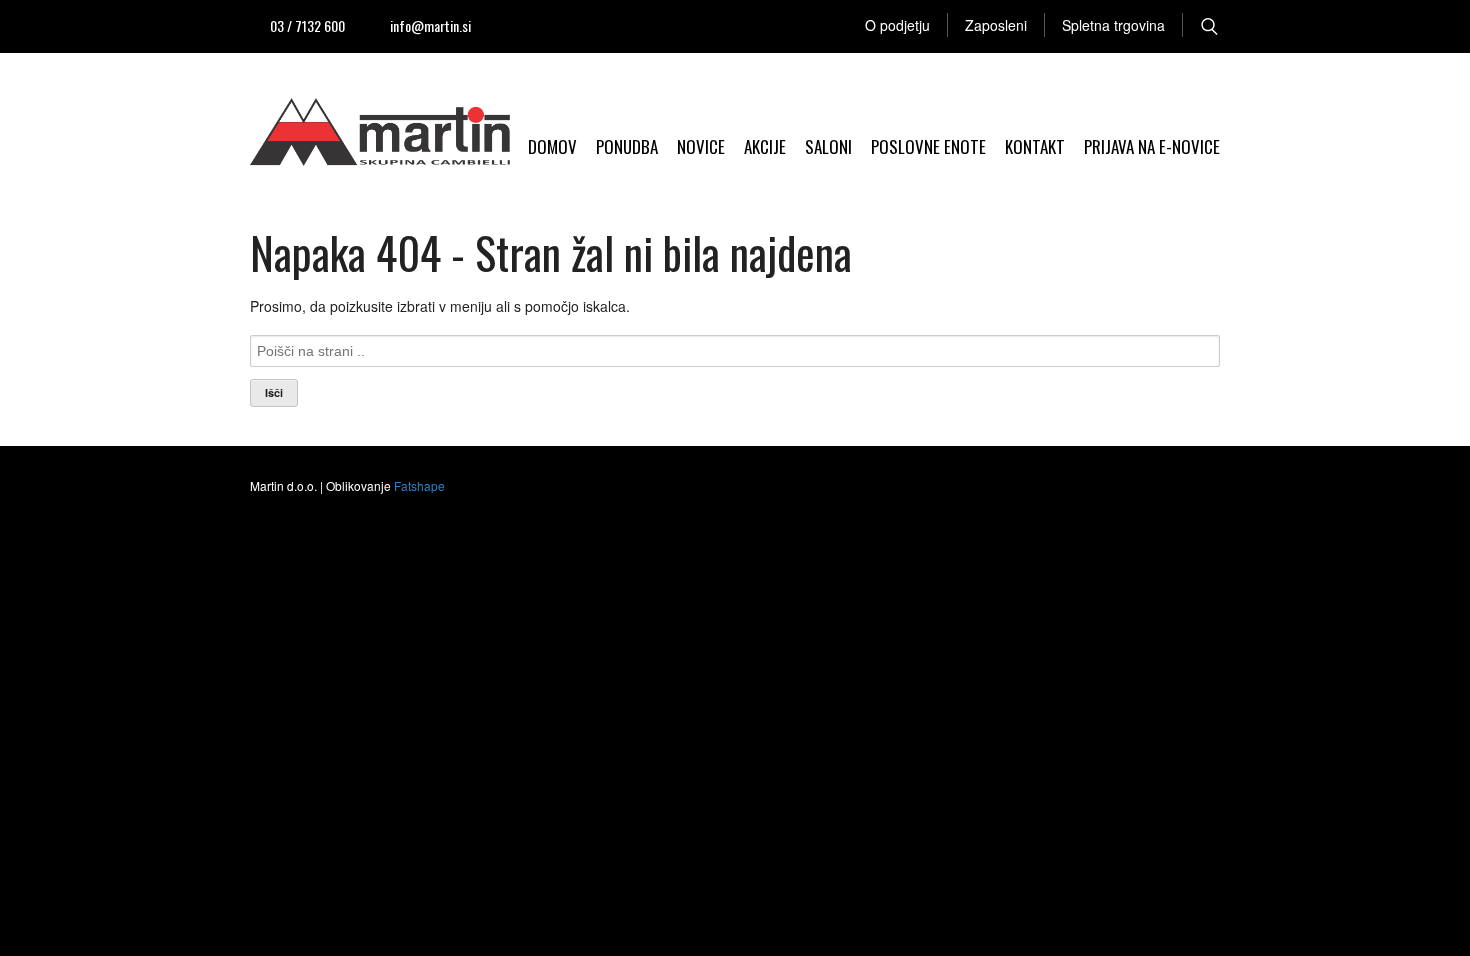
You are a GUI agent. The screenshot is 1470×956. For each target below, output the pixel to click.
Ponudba (627, 146)
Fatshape (419, 485)
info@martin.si (430, 25)
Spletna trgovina (1113, 25)
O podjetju (897, 25)
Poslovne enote (928, 146)
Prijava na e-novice (1152, 146)
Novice (701, 146)
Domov (552, 146)
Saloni (828, 146)
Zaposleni (996, 25)
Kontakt (1035, 146)
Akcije (765, 146)
